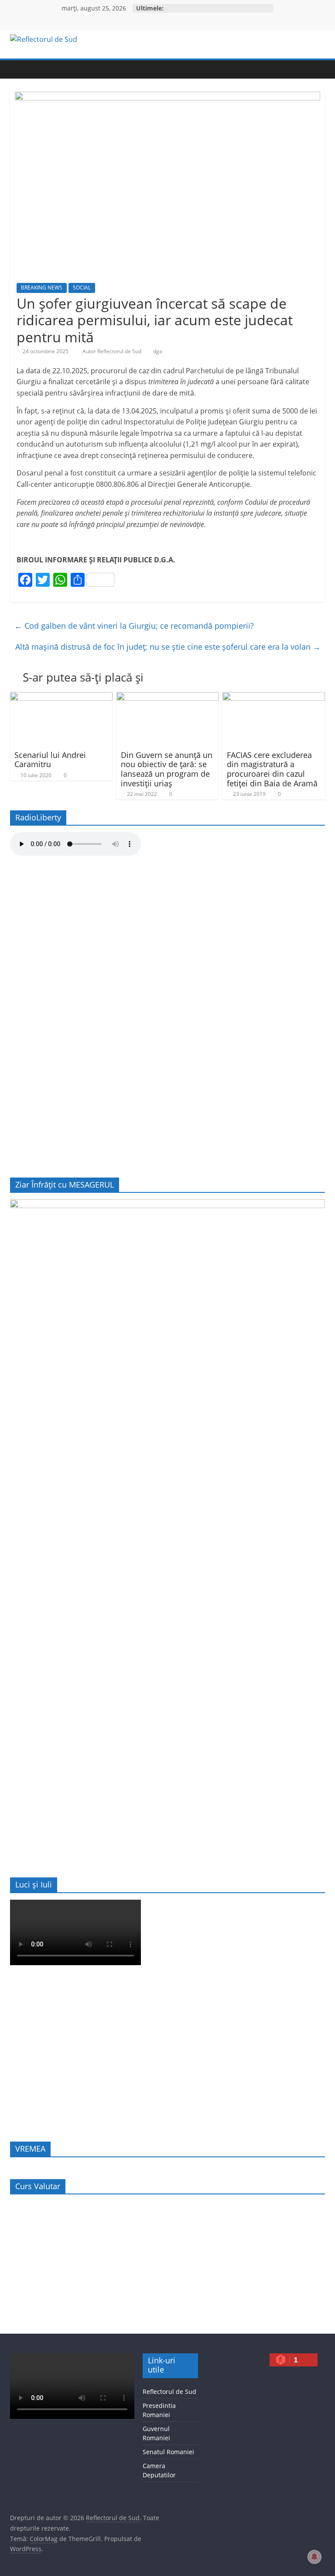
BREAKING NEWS (42, 288)
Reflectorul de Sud (169, 2392)
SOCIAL (82, 288)
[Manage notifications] (314, 2557)
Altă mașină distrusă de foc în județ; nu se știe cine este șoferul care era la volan (168, 647)
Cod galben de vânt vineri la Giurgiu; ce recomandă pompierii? (134, 626)
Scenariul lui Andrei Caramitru (50, 760)
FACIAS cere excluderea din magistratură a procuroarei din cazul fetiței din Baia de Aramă (272, 769)
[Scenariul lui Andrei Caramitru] (61, 697)
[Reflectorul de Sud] (19, 69)
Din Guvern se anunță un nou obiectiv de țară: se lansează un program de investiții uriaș (167, 769)
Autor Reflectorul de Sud (113, 351)
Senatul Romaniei (168, 2452)
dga (158, 351)
